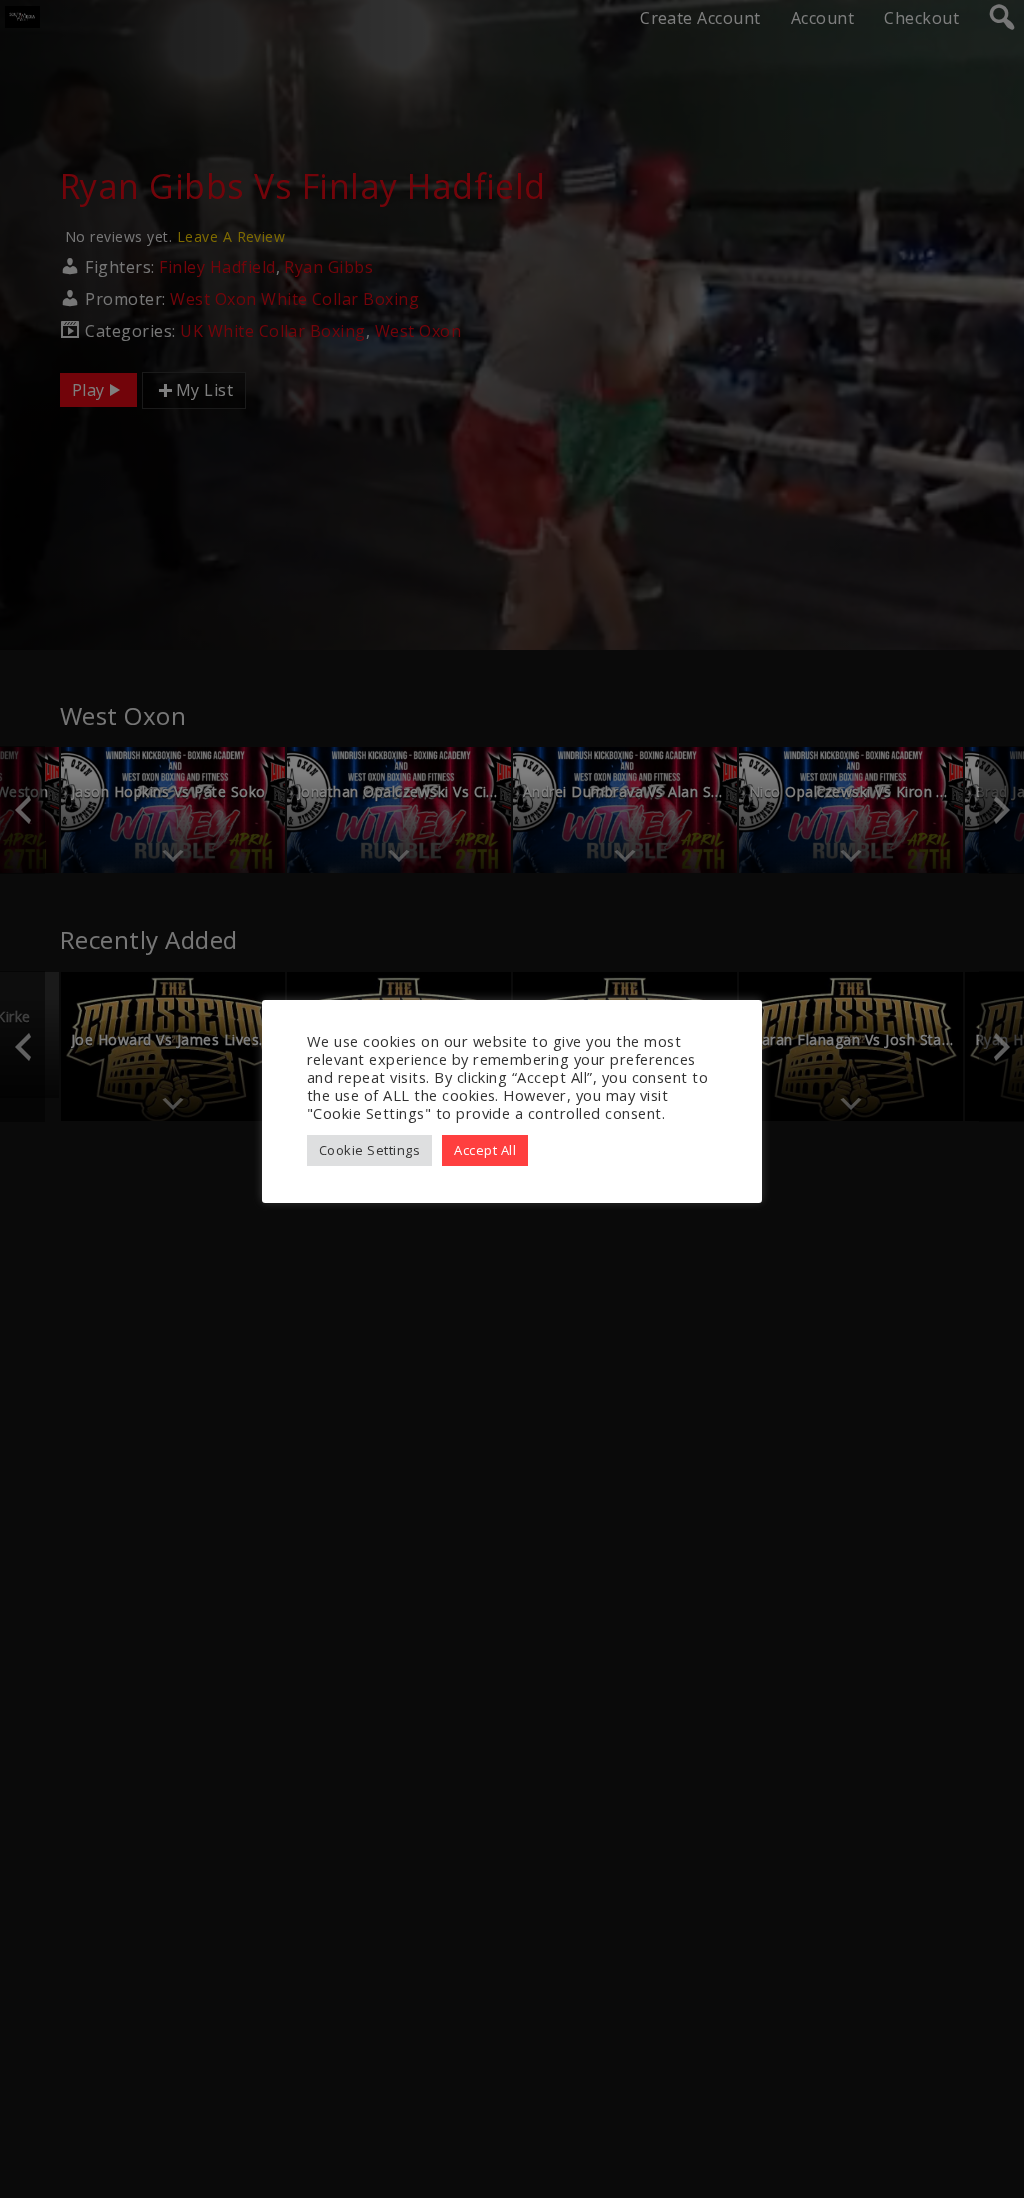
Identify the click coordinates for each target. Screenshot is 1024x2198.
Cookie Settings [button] (369, 1150)
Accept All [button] (485, 1150)
